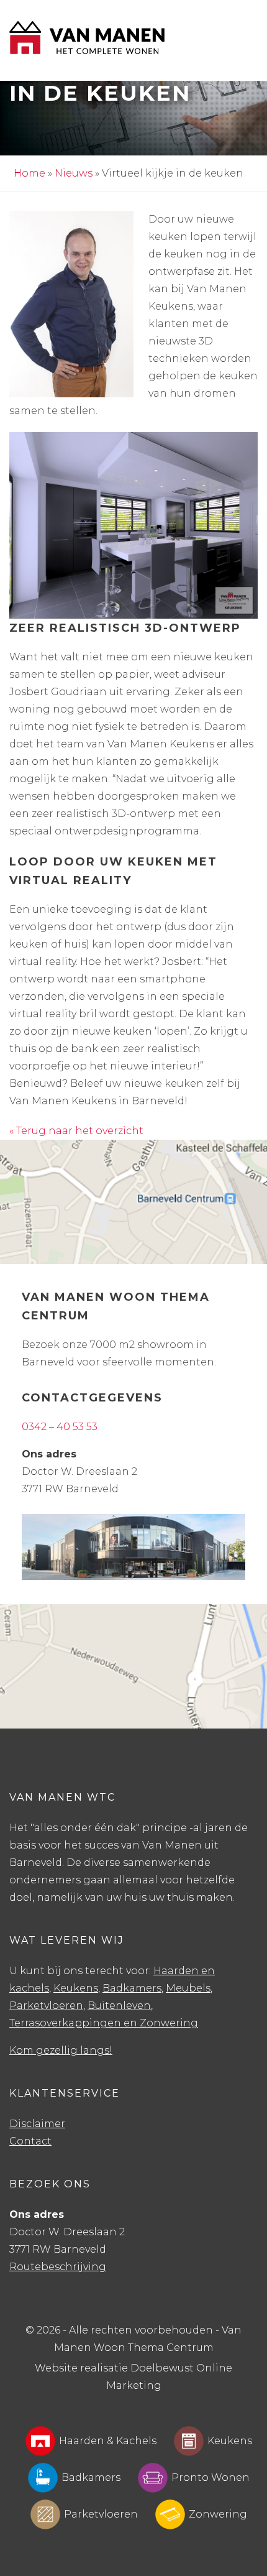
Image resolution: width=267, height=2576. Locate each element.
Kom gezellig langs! (61, 2050)
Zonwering (218, 2514)
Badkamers (132, 1988)
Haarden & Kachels (108, 2441)
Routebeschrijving (58, 2267)
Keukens (76, 1988)
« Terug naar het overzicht (76, 1131)
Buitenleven (119, 2006)
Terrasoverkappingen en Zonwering (104, 2023)
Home (29, 173)
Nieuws (74, 173)
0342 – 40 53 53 (60, 1427)
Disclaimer (37, 2124)
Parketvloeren (46, 2006)
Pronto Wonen (210, 2477)
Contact (30, 2141)
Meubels (188, 1988)
